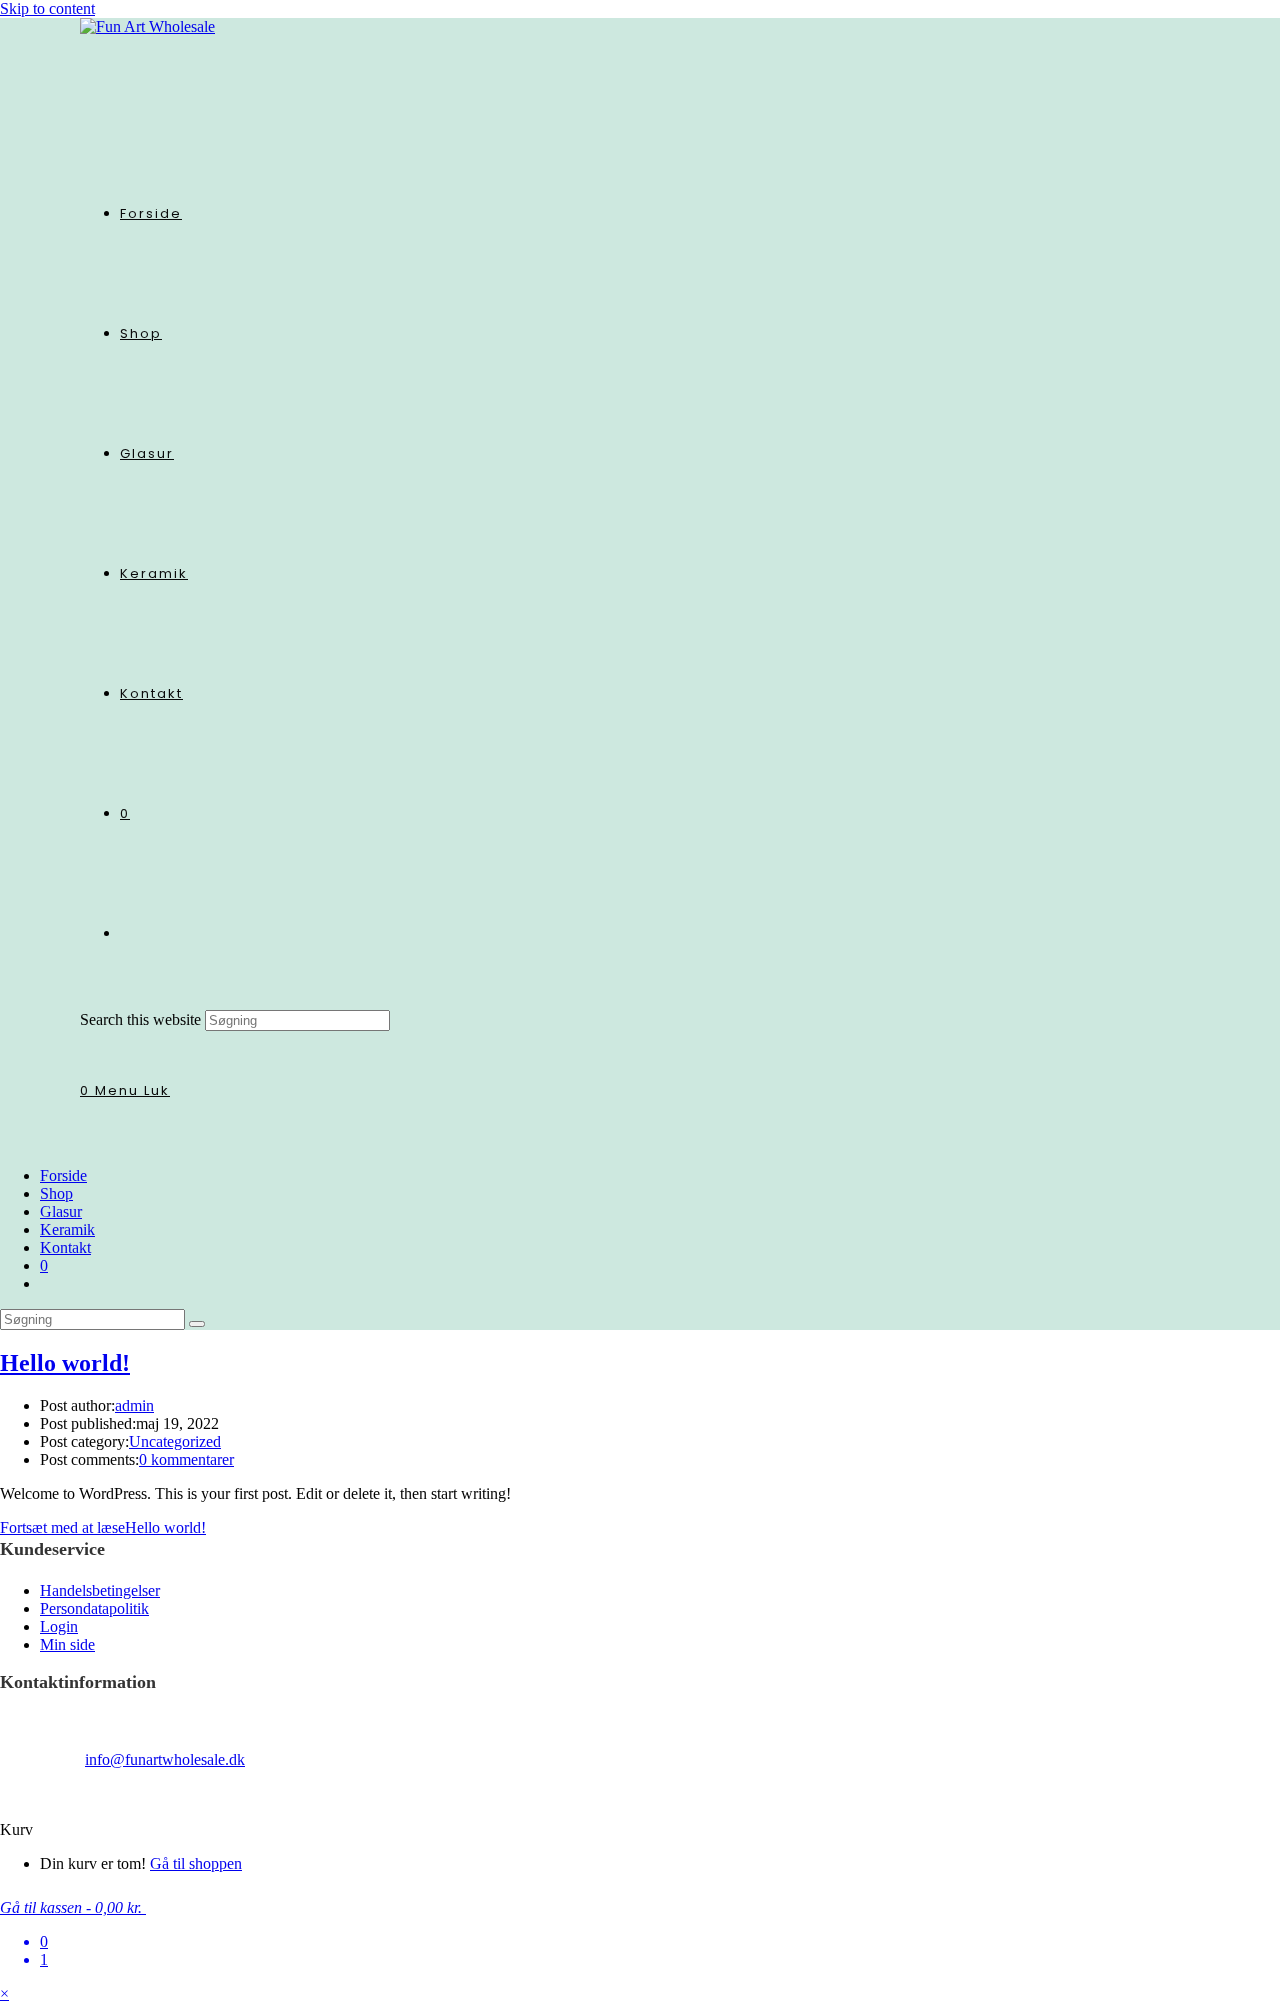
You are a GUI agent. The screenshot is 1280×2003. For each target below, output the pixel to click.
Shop (56, 1193)
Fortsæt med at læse (103, 1527)
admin (134, 1405)
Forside (63, 1175)
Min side (67, 1644)
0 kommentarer (186, 1459)
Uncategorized (175, 1441)
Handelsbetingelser (100, 1590)
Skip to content (47, 8)
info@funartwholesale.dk (165, 1759)
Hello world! (65, 1363)
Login (59, 1626)
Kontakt (65, 1247)
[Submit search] (197, 1324)
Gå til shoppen (196, 1863)
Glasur (61, 1211)
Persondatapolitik (94, 1608)
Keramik (67, 1229)
